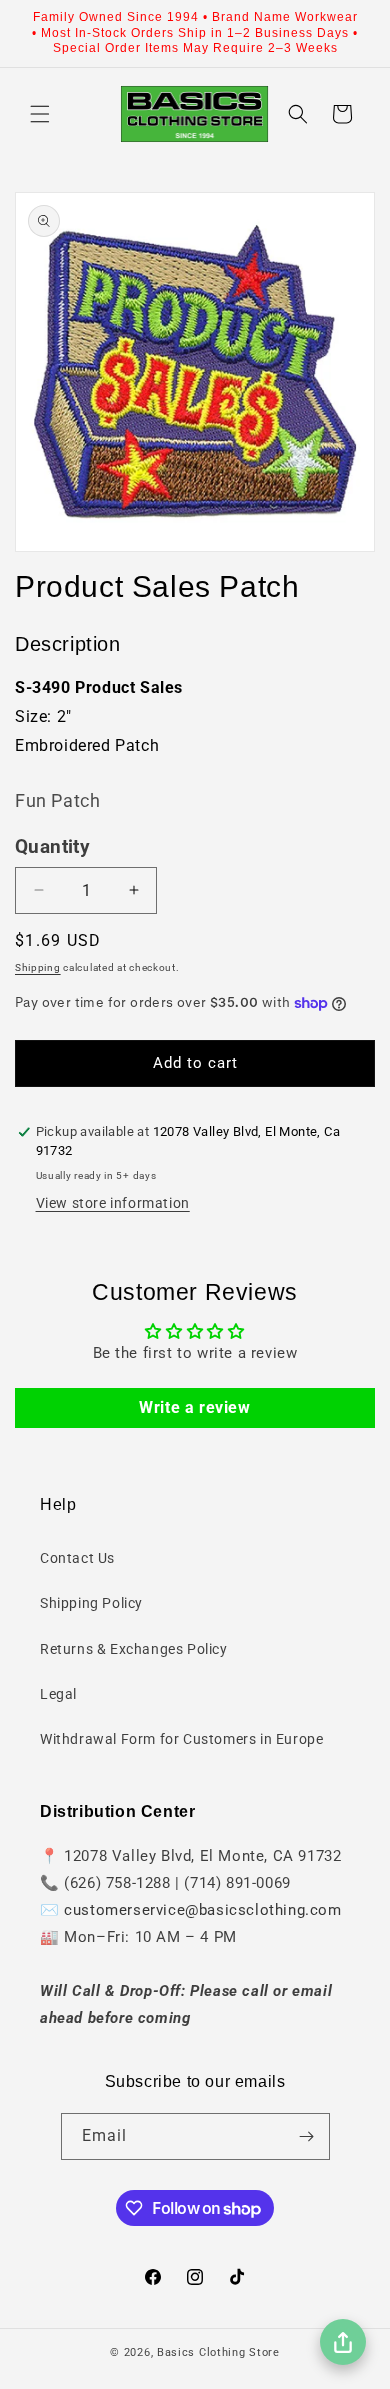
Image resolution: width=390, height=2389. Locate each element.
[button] (40, 114)
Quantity (52, 847)
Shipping (38, 967)
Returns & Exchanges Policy (134, 1649)
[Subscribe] (307, 2136)
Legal (58, 1694)
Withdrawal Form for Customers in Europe (181, 1739)
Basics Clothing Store (218, 2352)
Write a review (194, 1407)
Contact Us (77, 1558)
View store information (113, 1203)
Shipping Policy (91, 1603)
